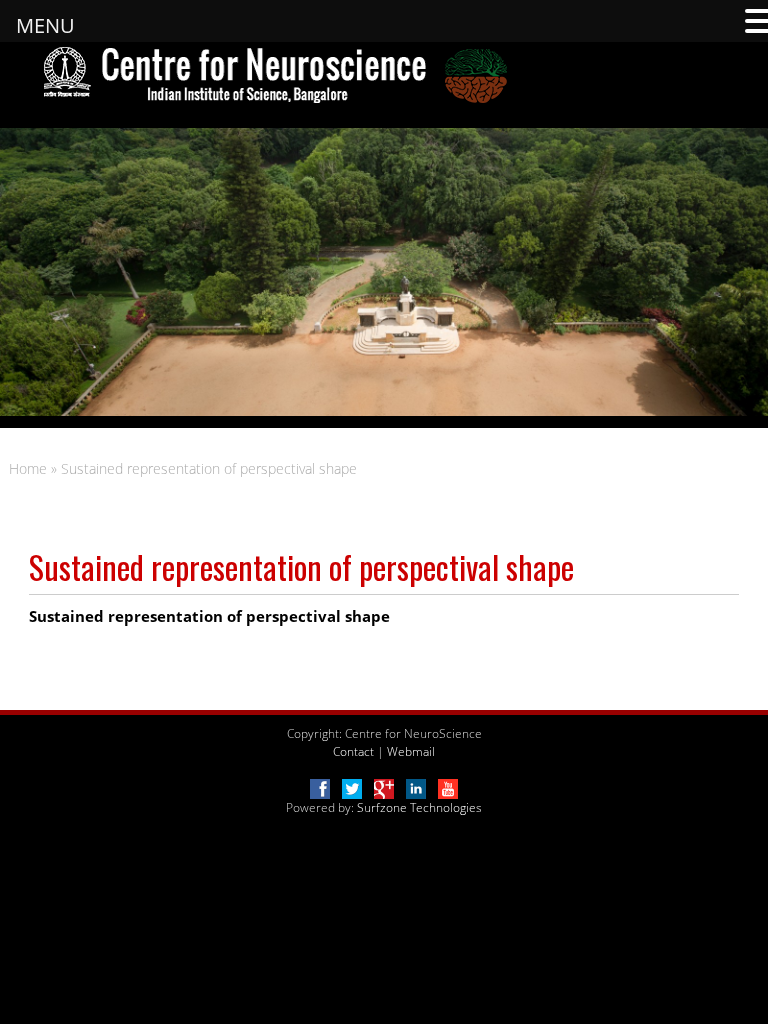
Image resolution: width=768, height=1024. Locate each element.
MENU (45, 25)
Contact (353, 751)
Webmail (411, 751)
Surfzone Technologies (419, 807)
